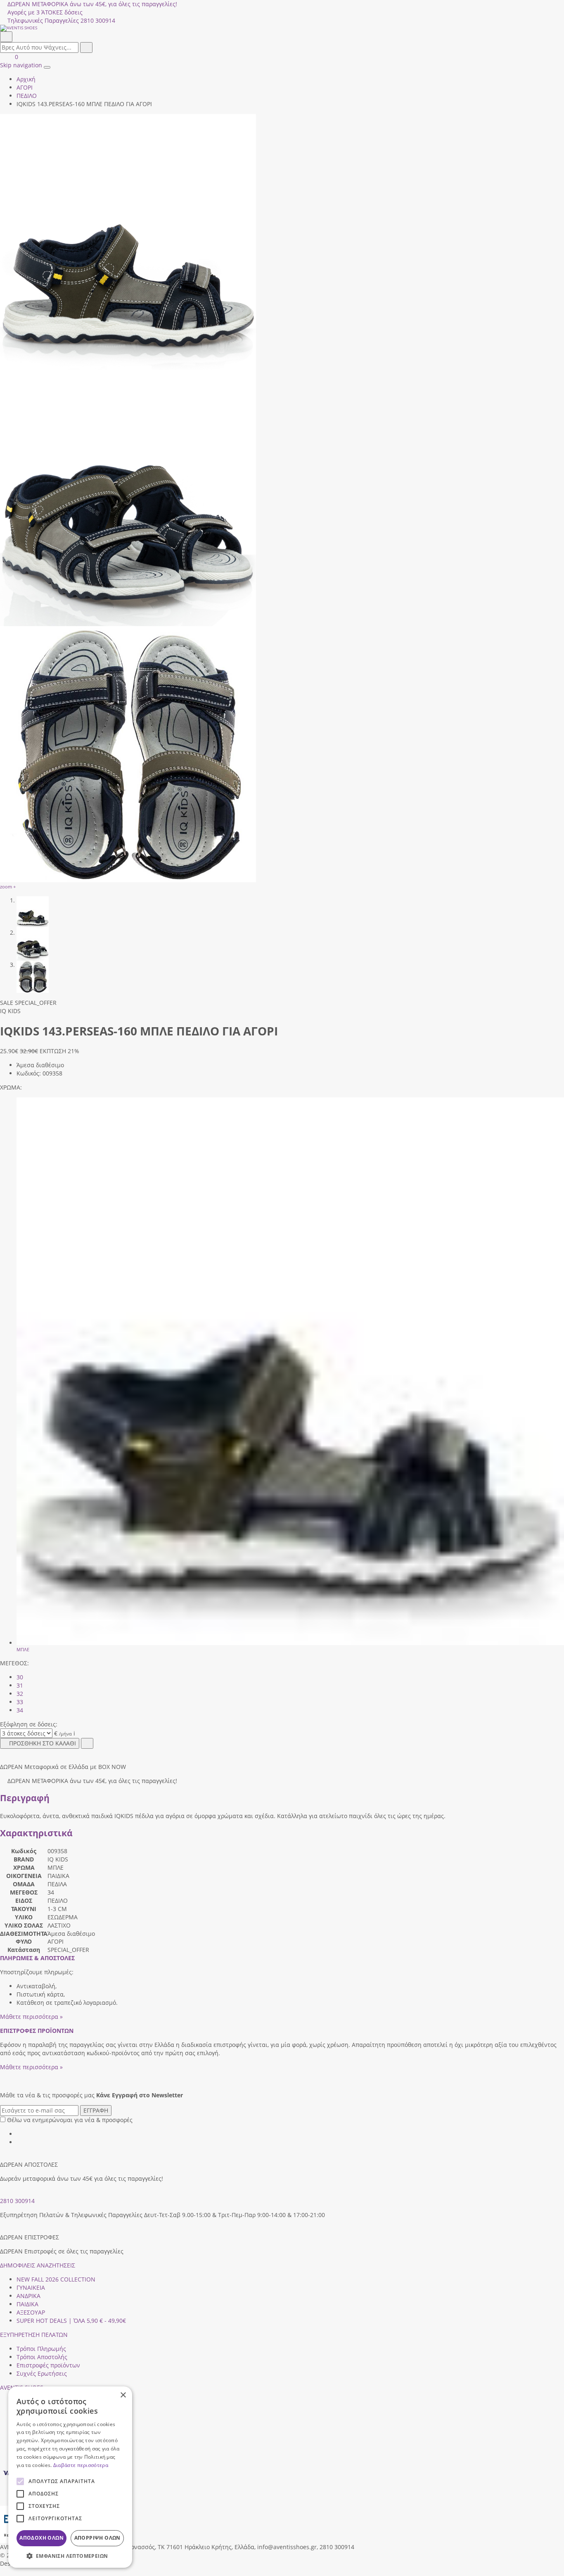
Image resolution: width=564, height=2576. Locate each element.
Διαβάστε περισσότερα (81, 2465)
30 (20, 1677)
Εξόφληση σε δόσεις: (29, 1724)
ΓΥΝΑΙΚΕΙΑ (31, 2288)
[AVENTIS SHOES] (282, 28)
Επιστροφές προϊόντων (48, 2365)
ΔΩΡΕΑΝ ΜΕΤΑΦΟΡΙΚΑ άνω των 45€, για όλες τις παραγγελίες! (92, 4)
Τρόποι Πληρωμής (41, 2349)
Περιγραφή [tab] (25, 1798)
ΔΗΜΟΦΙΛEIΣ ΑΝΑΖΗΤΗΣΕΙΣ (38, 2265)
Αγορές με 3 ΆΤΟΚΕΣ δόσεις (45, 12)
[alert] (70, 2477)
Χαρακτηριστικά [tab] (36, 1833)
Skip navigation (21, 65)
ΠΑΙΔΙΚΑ (27, 2304)
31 (20, 1685)
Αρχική (26, 79)
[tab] (37, 1958)
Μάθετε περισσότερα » (31, 2017)
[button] (3, 2572)
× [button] (123, 2395)
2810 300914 (17, 2201)
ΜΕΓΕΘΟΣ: (14, 1663)
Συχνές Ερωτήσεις (42, 2373)
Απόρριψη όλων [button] (97, 2538)
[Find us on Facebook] (19, 2134)
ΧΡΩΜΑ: (11, 1087)
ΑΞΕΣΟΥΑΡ (31, 2312)
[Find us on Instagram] (19, 2142)
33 (20, 1702)
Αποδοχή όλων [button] (41, 2538)
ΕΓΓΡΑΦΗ (96, 2110)
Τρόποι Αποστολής (42, 2357)
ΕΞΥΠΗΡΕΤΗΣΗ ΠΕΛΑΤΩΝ (34, 2335)
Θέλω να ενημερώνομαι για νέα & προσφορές (70, 2120)
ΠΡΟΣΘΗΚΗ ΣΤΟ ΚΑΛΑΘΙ (43, 1743)
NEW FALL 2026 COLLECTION (56, 2279)
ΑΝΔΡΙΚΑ (28, 2296)
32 (20, 1694)
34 (20, 1710)
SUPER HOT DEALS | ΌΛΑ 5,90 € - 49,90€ (71, 2321)
